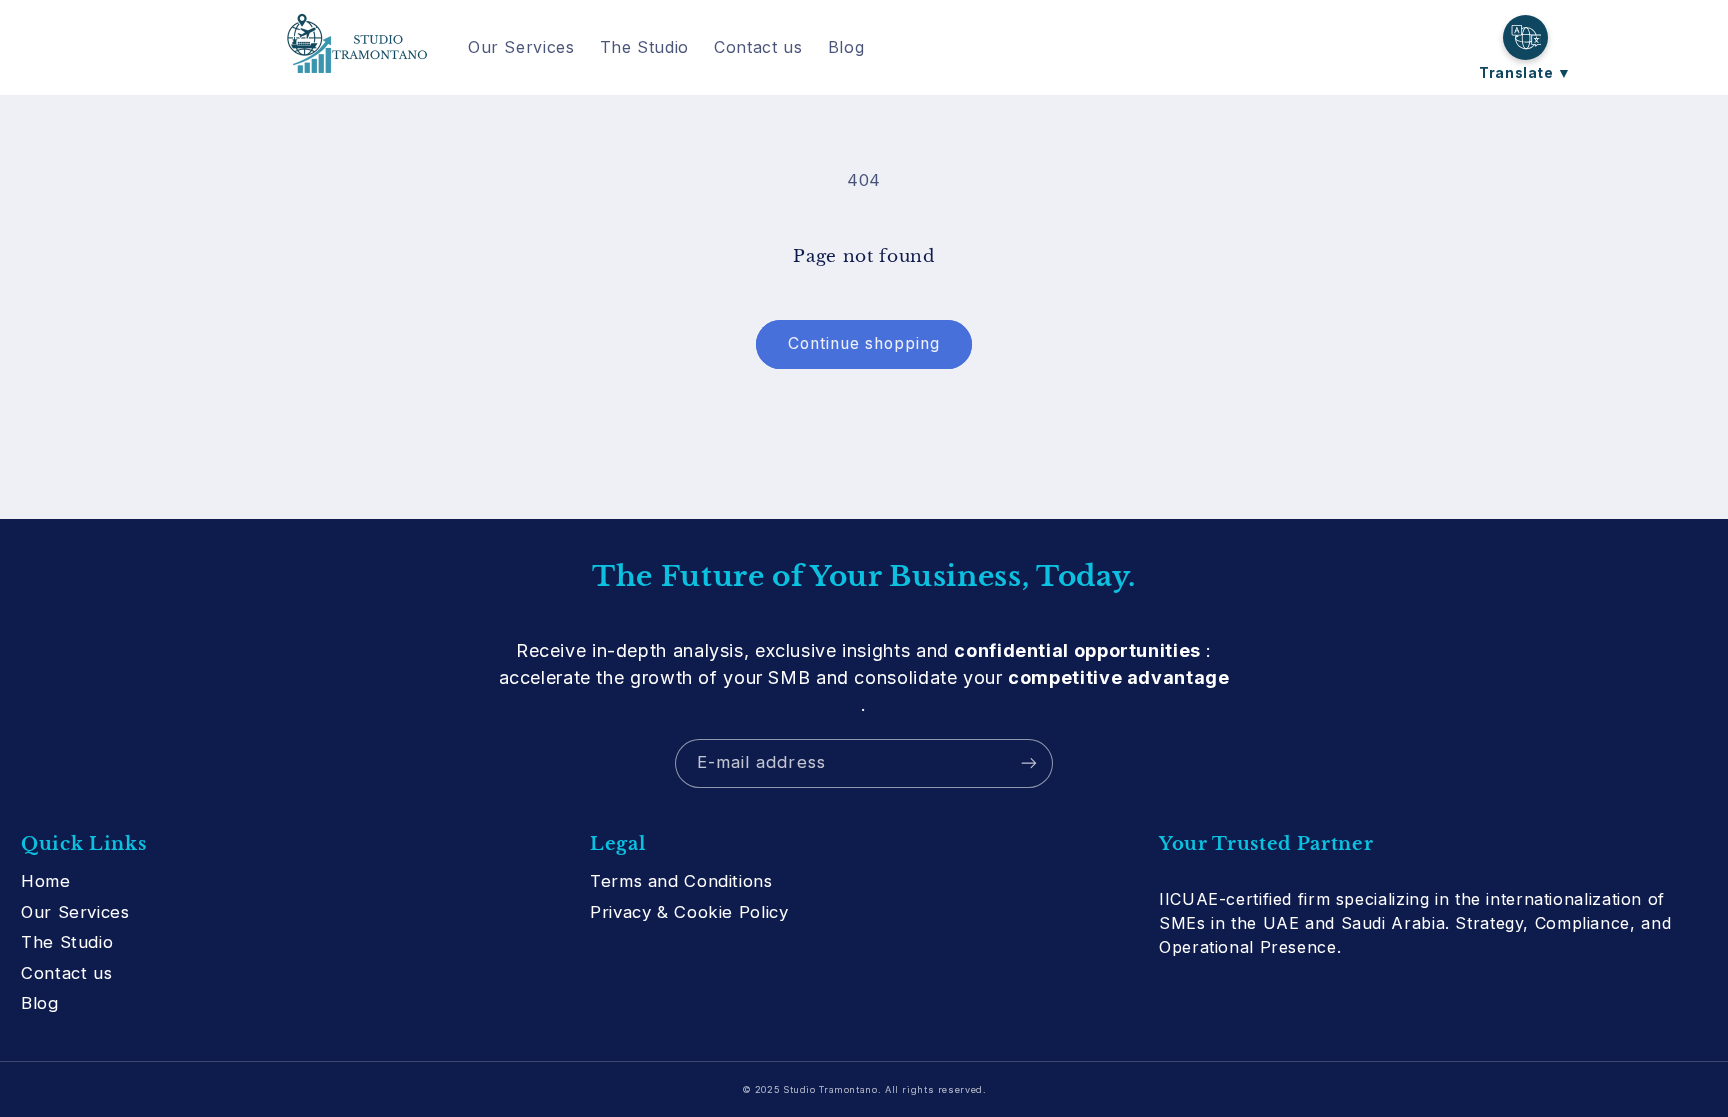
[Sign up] (1029, 763)
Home (46, 881)
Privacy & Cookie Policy (689, 912)
